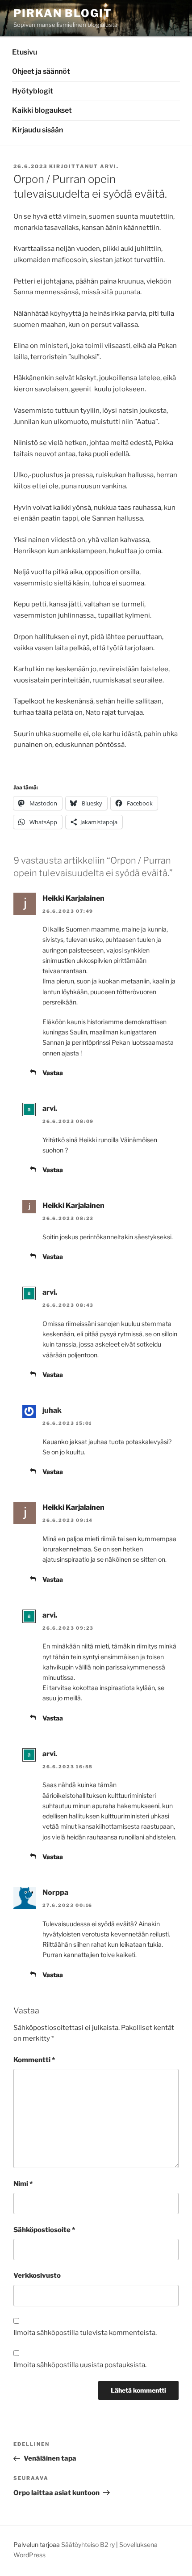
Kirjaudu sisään (38, 130)
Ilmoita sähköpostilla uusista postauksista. (80, 2365)
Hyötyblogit (33, 91)
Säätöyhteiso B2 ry (88, 2544)
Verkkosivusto (37, 2275)
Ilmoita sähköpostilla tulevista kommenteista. (85, 2333)
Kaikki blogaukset (42, 110)
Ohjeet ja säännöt (41, 71)
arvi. (109, 166)
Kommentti (34, 2060)
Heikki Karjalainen (73, 898)
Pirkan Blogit (63, 13)
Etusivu (25, 52)
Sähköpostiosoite (44, 2230)
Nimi (23, 2184)
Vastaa (53, 1073)
